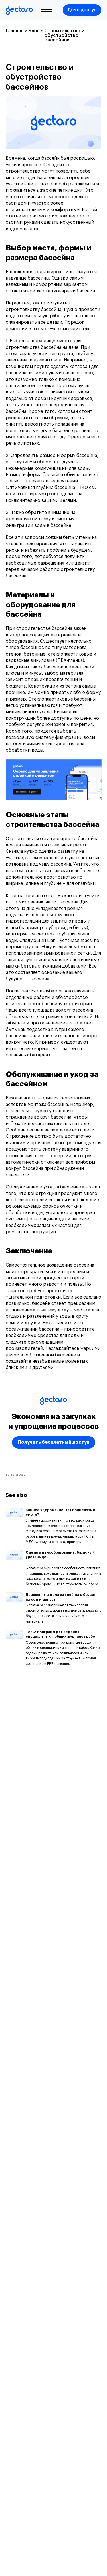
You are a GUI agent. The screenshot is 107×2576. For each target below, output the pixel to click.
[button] (82, 10)
